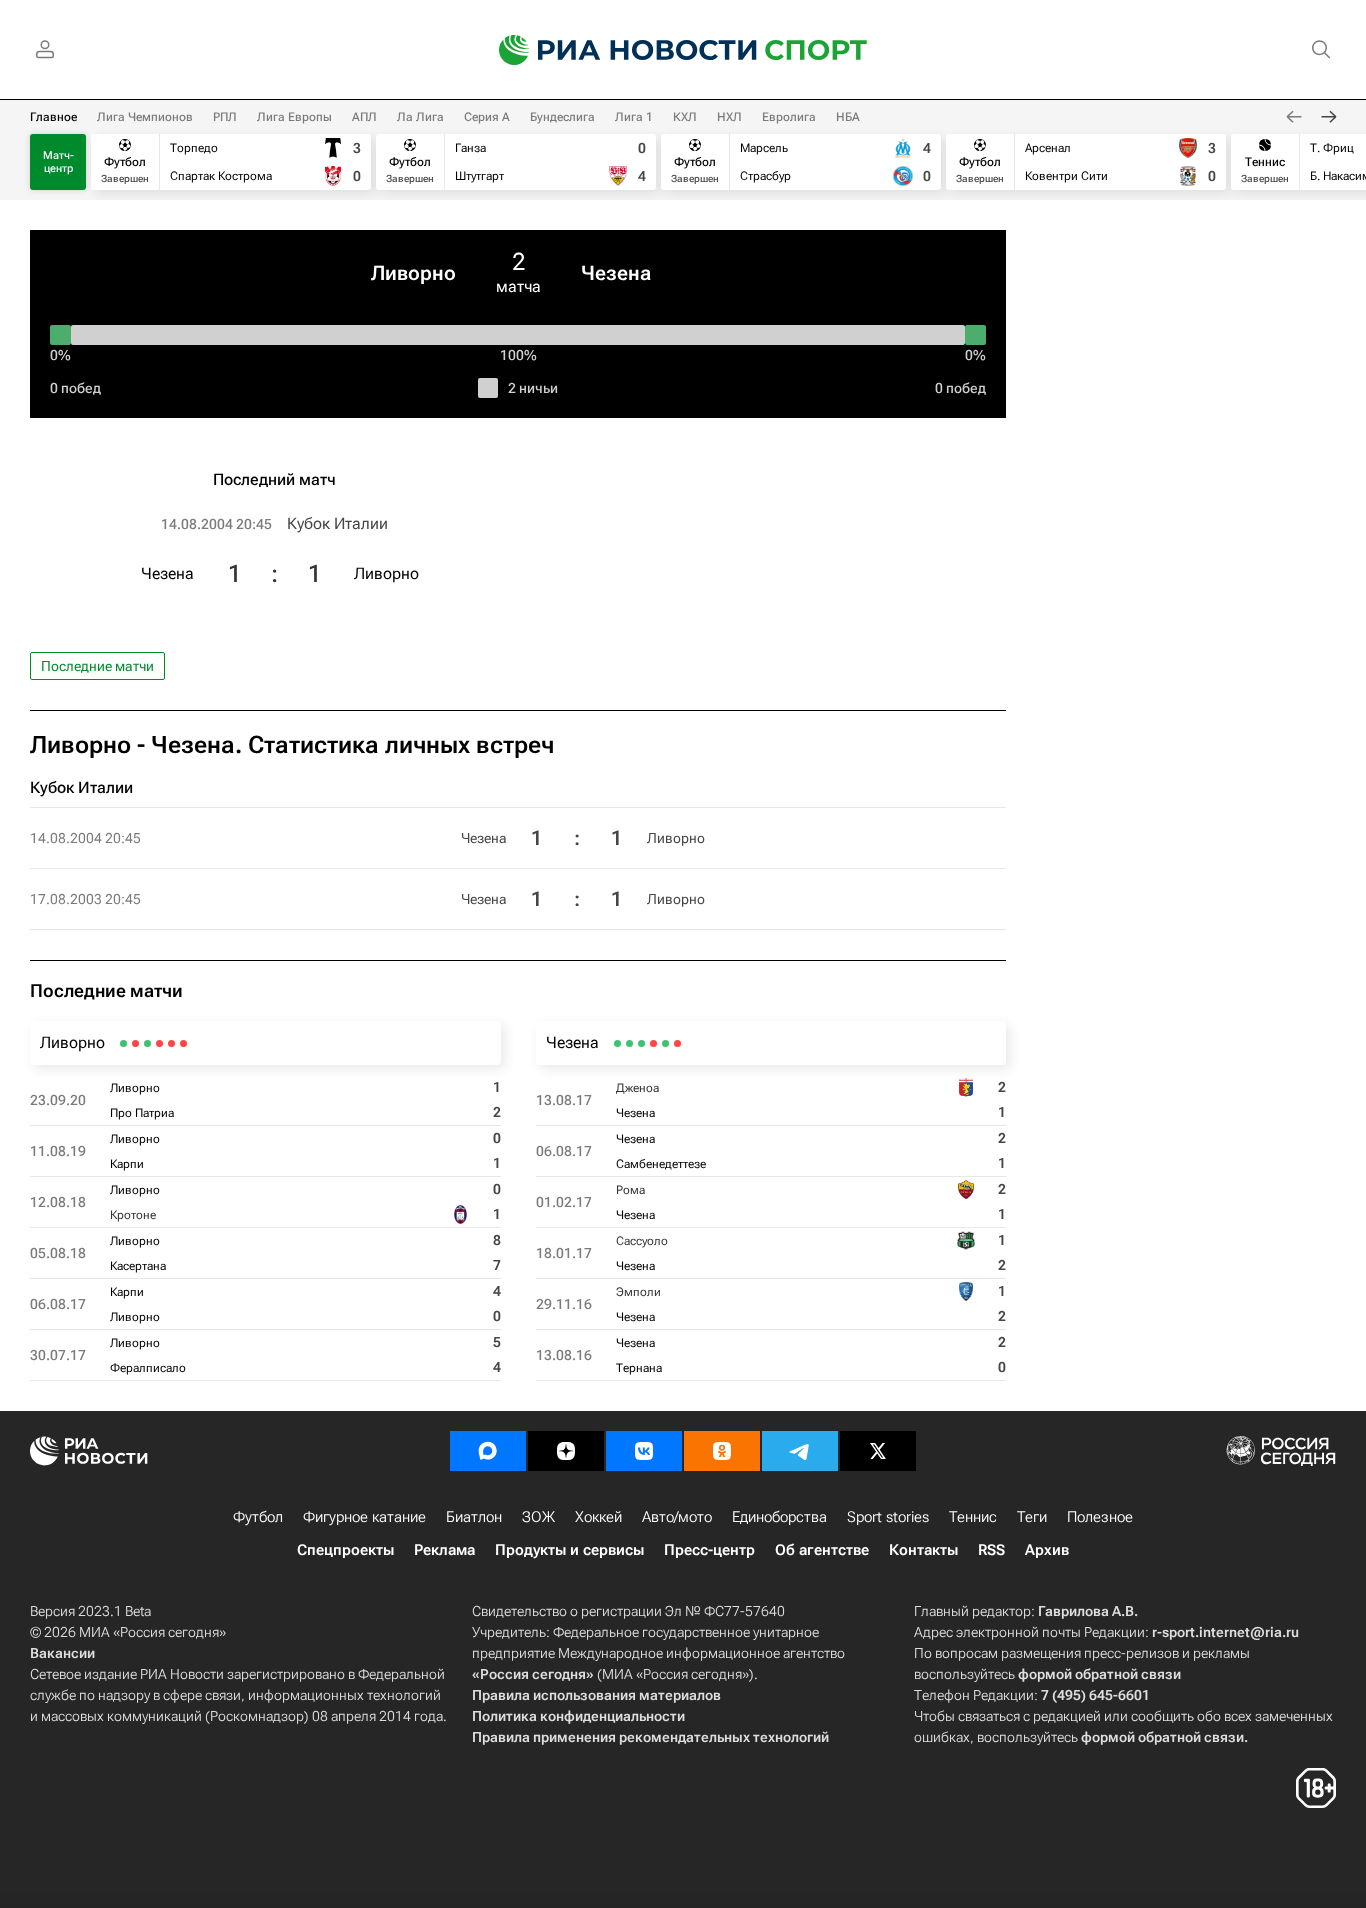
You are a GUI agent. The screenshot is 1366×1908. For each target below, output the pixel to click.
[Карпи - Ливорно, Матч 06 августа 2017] (135, 1043)
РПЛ (225, 117)
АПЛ (364, 117)
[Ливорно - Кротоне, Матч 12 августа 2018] (159, 1043)
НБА (848, 117)
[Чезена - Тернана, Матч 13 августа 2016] (617, 1043)
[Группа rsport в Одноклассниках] (722, 1451)
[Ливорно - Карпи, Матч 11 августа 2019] (171, 1043)
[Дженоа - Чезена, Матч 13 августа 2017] (677, 1043)
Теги (1032, 1517)
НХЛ (729, 117)
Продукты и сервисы (569, 1550)
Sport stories (888, 1517)
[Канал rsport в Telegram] (800, 1451)
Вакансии (62, 1653)
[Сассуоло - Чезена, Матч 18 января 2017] (641, 1043)
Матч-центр (58, 162)
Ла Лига (420, 117)
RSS (991, 1550)
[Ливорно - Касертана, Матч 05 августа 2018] (147, 1043)
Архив (1047, 1550)
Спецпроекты (345, 1550)
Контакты (923, 1550)
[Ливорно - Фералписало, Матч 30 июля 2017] (123, 1043)
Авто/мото (677, 1517)
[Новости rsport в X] (878, 1451)
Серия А (487, 117)
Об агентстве (822, 1550)
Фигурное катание (364, 1517)
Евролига (789, 117)
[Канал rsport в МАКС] (488, 1451)
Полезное (1100, 1517)
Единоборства (779, 1517)
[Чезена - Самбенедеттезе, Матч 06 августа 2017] (665, 1043)
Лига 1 (634, 117)
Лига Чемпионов (145, 117)
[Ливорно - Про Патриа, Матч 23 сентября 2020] (183, 1043)
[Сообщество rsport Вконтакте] (644, 1451)
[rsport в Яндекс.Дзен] (566, 1451)
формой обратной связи (1099, 1674)
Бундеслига (562, 117)
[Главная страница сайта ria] (615, 50)
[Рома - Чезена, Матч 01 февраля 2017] (653, 1043)
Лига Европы (294, 117)
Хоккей (598, 1517)
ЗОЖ (538, 1517)
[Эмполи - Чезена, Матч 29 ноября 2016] (629, 1043)
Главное (53, 117)
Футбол (258, 1517)
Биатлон (474, 1517)
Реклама (444, 1550)
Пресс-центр (709, 1550)
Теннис (973, 1517)
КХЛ (685, 117)
